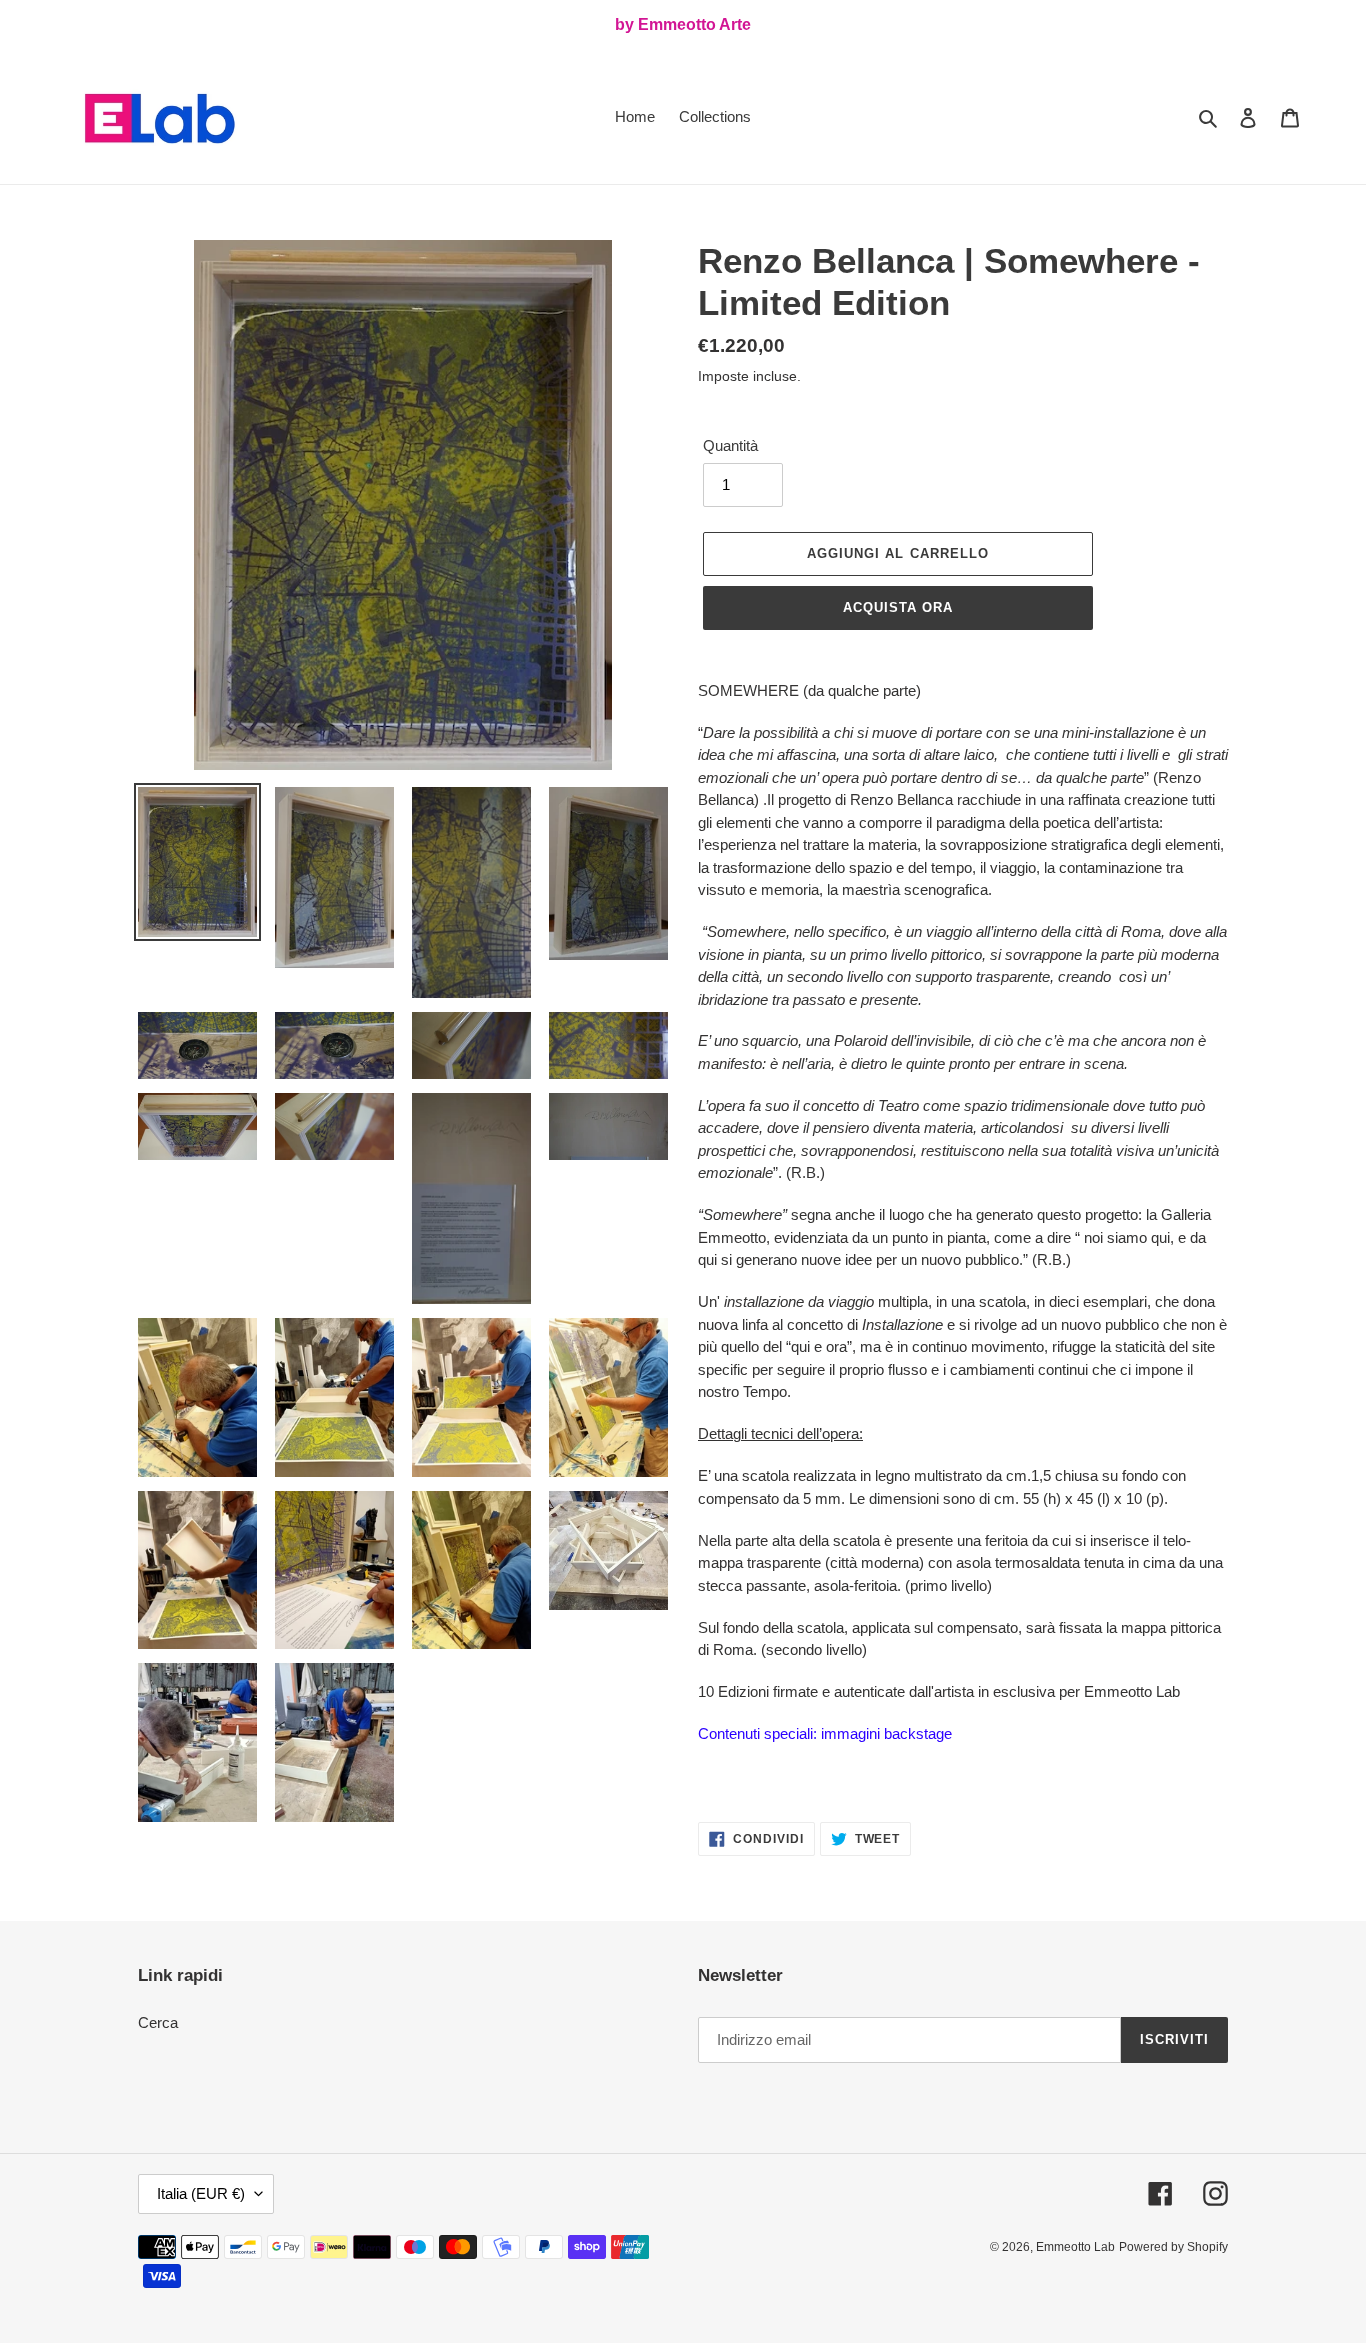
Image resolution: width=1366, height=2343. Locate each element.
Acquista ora (898, 607)
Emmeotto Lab (1075, 2247)
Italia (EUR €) (201, 2193)
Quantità (730, 445)
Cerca (158, 2022)
